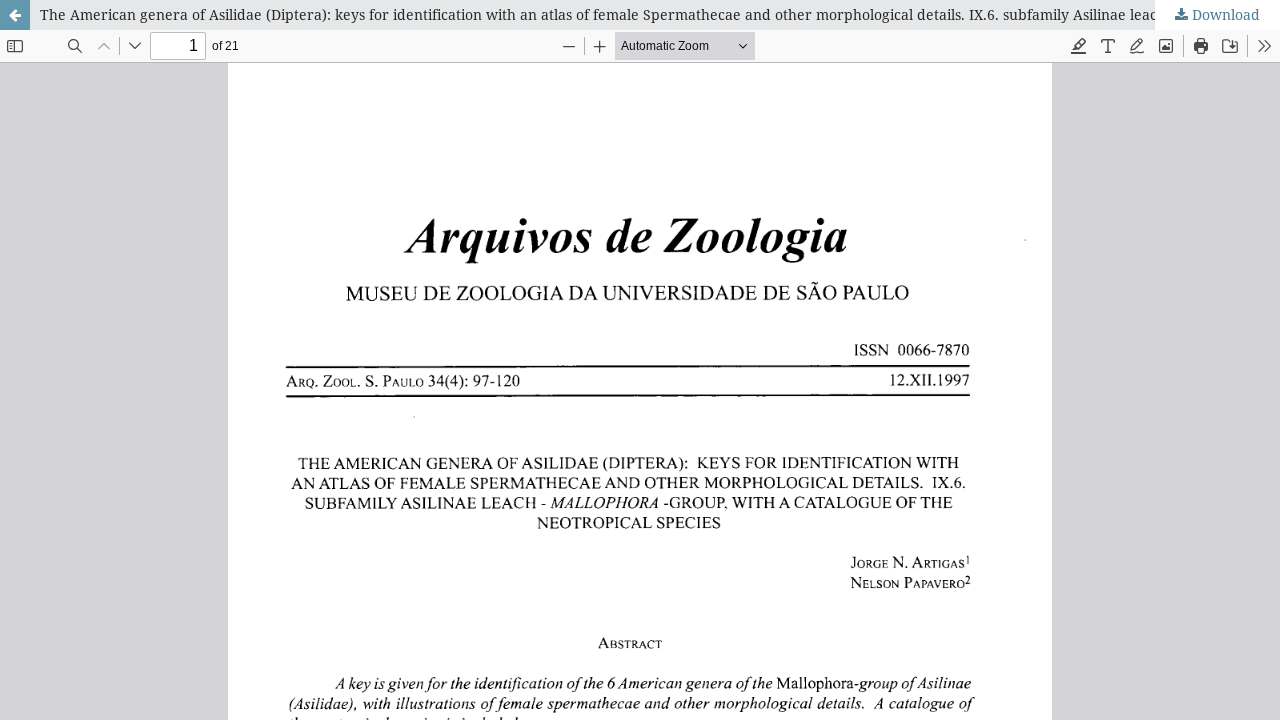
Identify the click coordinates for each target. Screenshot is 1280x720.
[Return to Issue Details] (15, 15)
